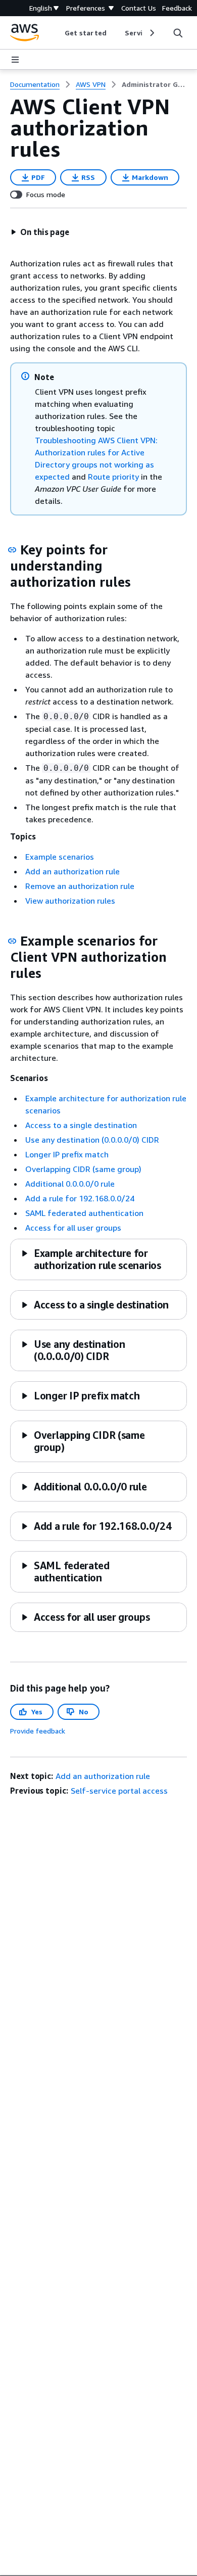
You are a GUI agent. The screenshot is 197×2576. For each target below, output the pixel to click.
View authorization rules (70, 901)
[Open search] (178, 33)
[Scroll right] (151, 33)
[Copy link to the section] (12, 550)
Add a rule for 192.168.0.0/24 (80, 1198)
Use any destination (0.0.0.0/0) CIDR (92, 1140)
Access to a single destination (81, 1125)
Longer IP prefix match (67, 1154)
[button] (40, 232)
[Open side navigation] (15, 60)
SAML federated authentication (84, 1213)
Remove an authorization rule (80, 886)
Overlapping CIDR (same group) (83, 1169)
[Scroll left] (57, 33)
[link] (154, 84)
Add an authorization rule (72, 871)
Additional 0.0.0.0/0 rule (70, 1184)
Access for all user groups (73, 1228)
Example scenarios (60, 857)
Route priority (113, 477)
